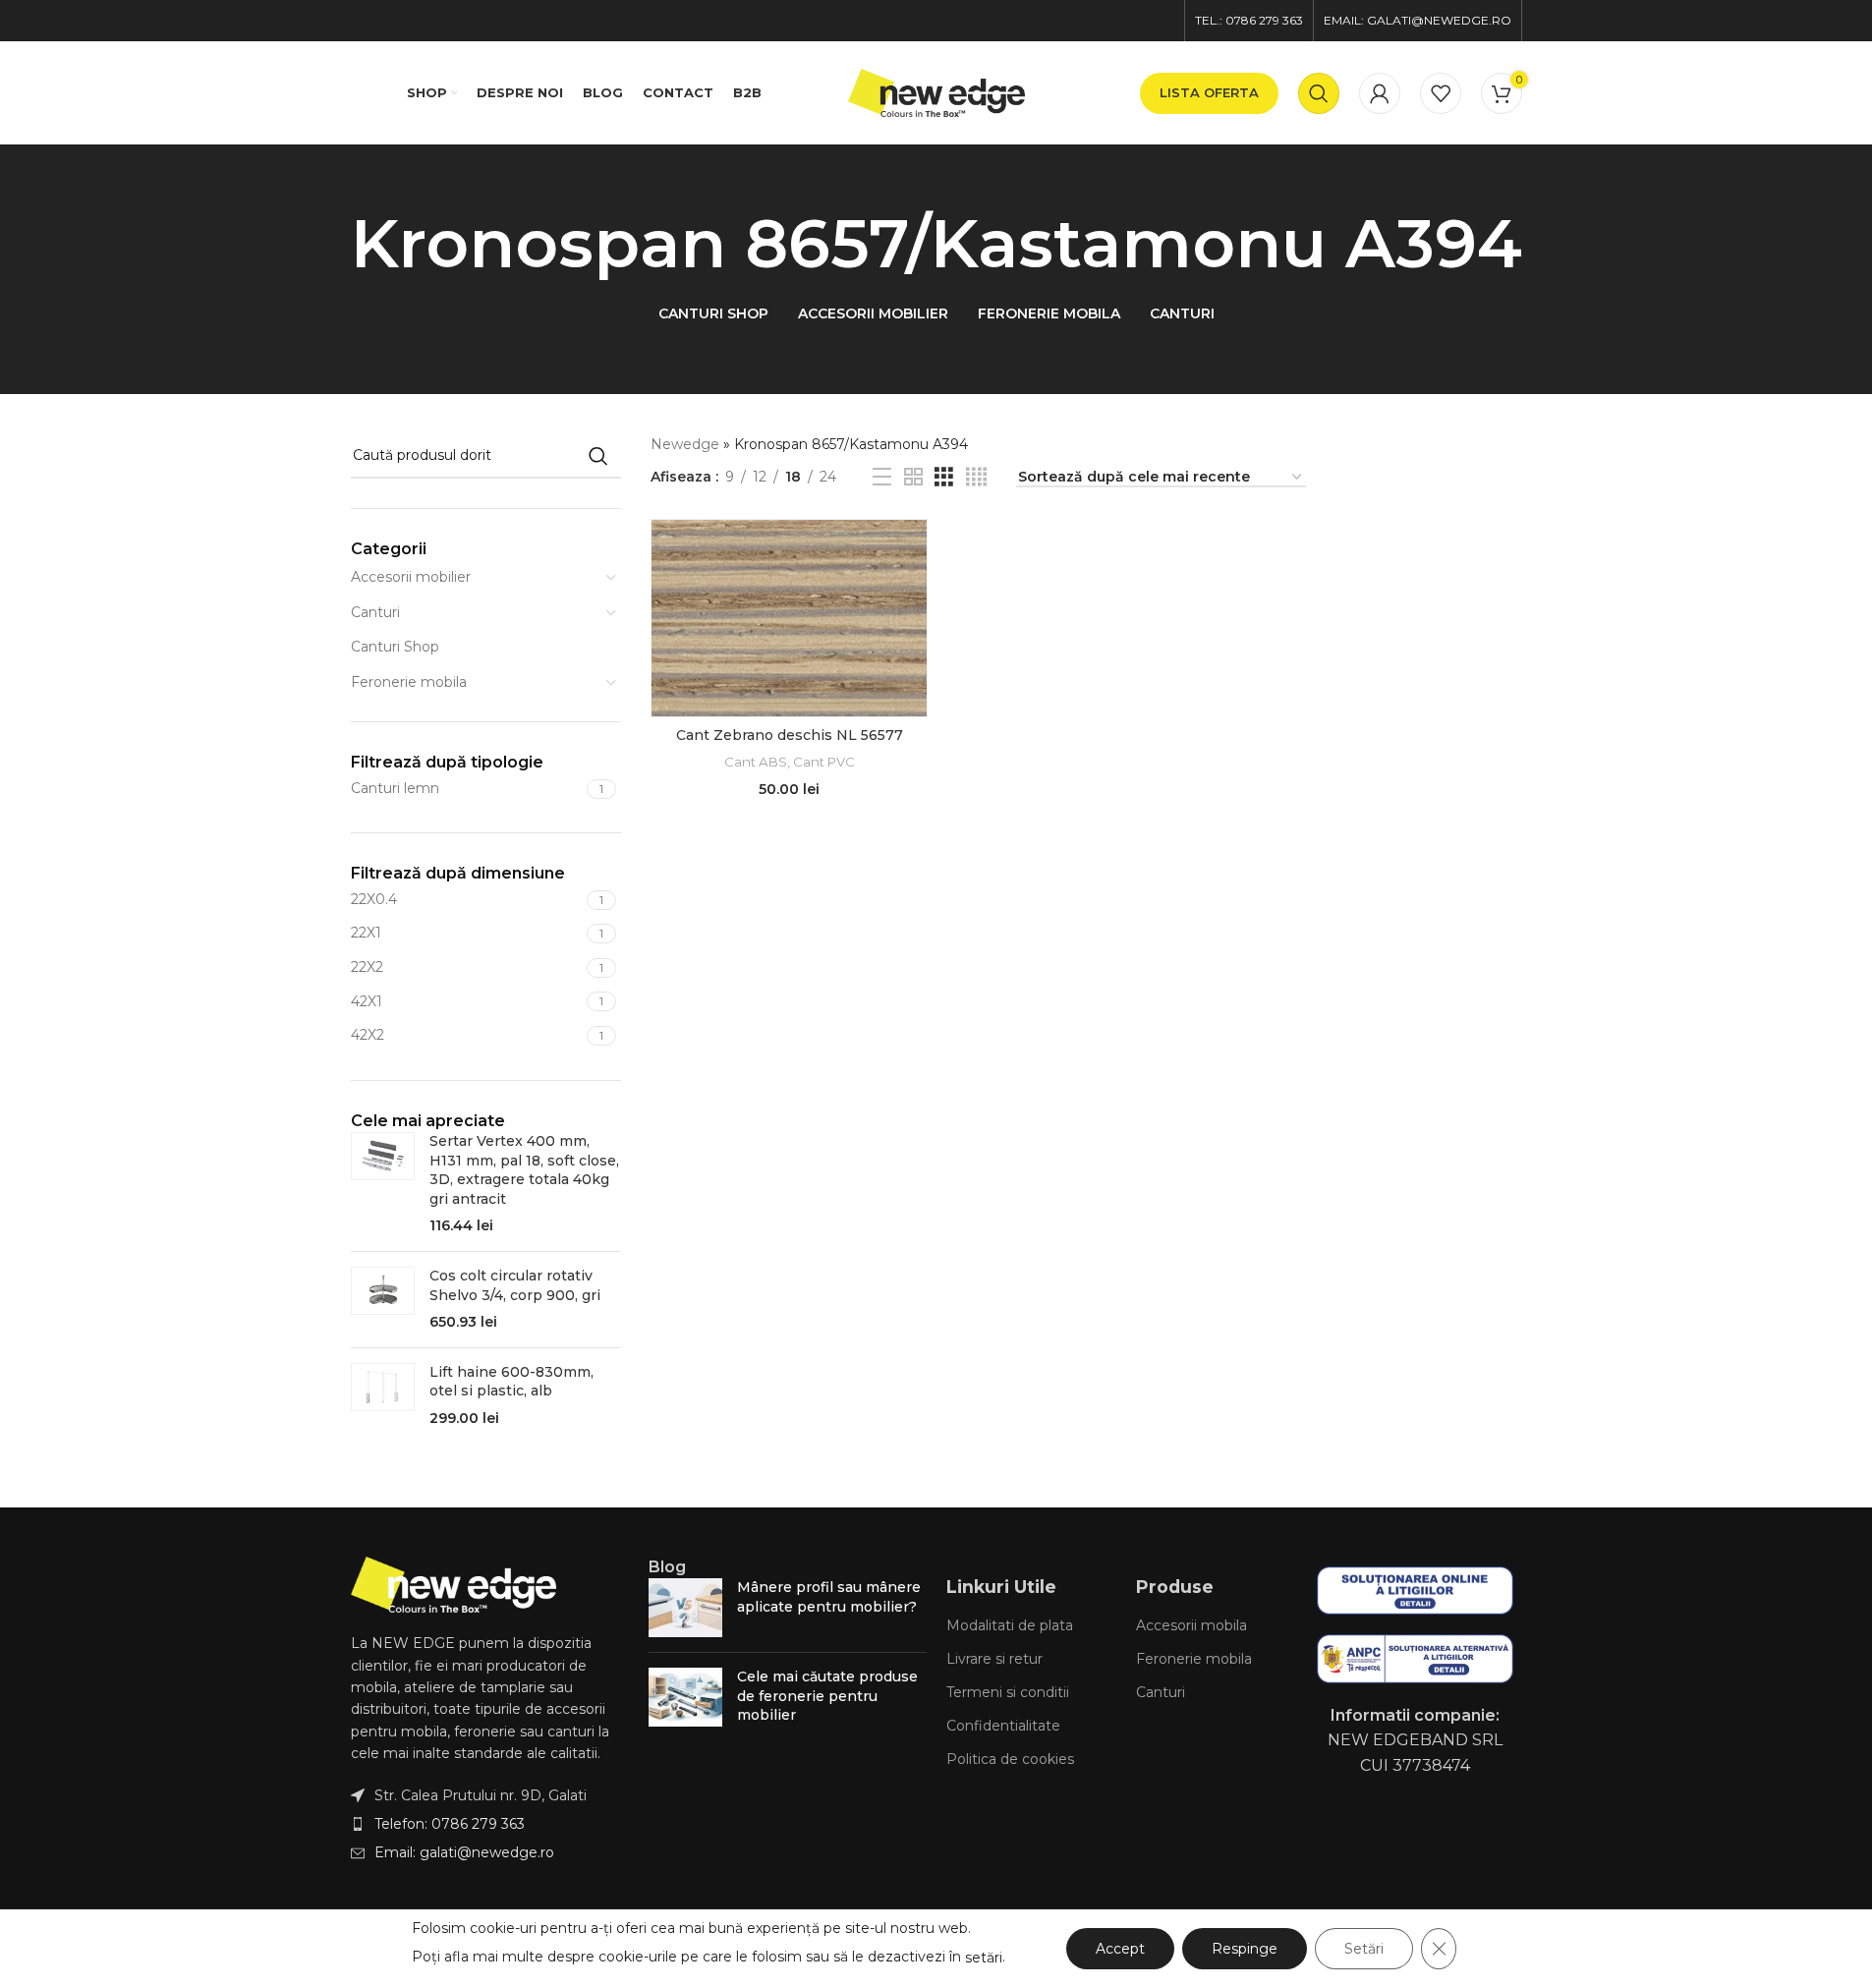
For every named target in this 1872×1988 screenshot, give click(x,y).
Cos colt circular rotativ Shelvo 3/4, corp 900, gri (515, 1285)
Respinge (1245, 1949)
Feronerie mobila (409, 682)
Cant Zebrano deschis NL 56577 (790, 735)
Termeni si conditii (1008, 1692)
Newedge (685, 444)
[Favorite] (1441, 93)
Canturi (375, 612)
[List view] (882, 477)
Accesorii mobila (1191, 1625)
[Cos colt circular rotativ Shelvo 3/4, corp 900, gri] (383, 1300)
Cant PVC (824, 762)
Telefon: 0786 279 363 (450, 1824)
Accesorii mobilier (411, 577)
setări (984, 1958)
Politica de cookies (1010, 1759)
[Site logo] (936, 91)
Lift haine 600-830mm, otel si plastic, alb (511, 1382)
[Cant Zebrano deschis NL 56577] (789, 618)
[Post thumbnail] (685, 1608)
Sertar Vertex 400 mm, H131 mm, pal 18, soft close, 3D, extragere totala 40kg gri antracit (524, 1170)
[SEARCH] (598, 456)
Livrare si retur (994, 1659)
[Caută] (1319, 93)
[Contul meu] (1380, 93)
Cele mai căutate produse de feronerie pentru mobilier (827, 1696)
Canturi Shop (395, 647)
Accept (1120, 1949)
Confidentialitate (1003, 1726)
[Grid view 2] (913, 477)
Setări (1364, 1949)
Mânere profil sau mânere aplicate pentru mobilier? (829, 1597)
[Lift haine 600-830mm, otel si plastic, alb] (383, 1396)
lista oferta (1209, 92)
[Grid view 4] (976, 477)
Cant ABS (756, 762)
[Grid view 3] (944, 477)
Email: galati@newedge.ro (464, 1852)
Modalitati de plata (1010, 1625)
